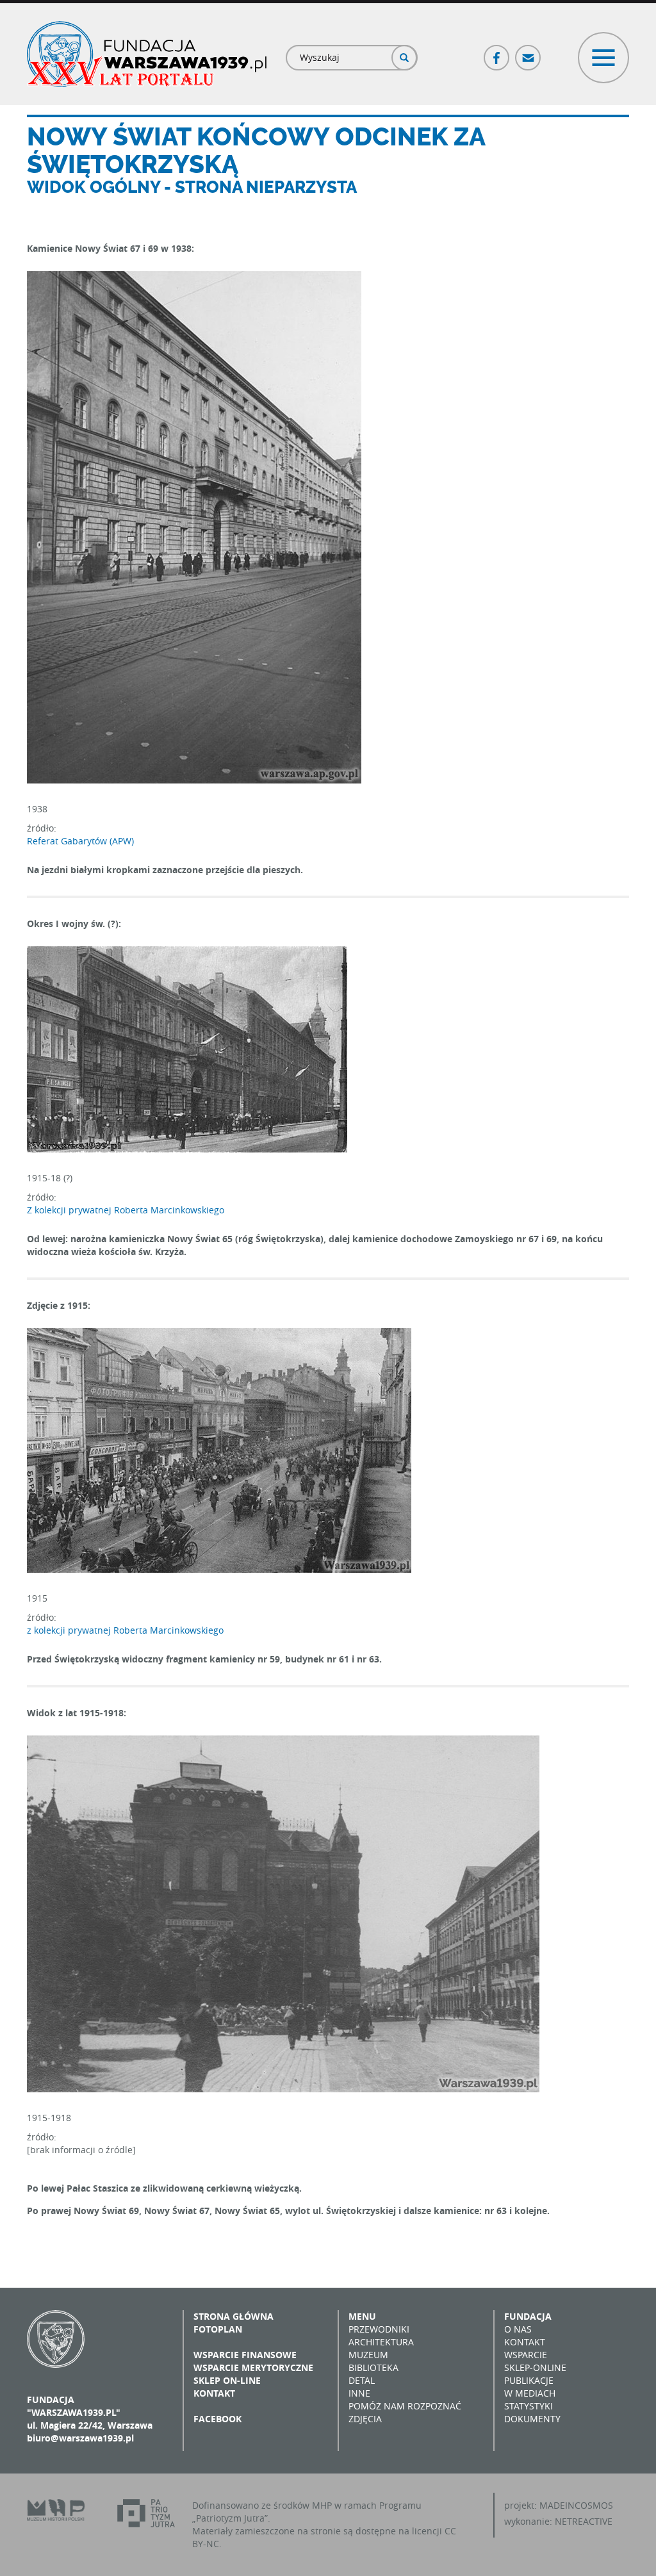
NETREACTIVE (584, 2521)
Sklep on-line (227, 2380)
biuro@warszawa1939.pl (80, 2438)
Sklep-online (535, 2367)
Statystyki (529, 2406)
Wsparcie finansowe (245, 2355)
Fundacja (528, 2316)
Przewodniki (379, 2329)
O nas (518, 2329)
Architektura (381, 2342)
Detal (362, 2380)
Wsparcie (526, 2355)
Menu (362, 2316)
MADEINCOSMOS (576, 2505)
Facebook (497, 52)
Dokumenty (532, 2419)
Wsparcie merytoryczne (253, 2367)
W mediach (530, 2393)
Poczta (529, 52)
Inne (359, 2393)
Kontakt (214, 2393)
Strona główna (234, 2316)
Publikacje (529, 2380)
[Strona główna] (147, 54)
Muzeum (368, 2355)
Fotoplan (218, 2329)
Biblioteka (373, 2367)
